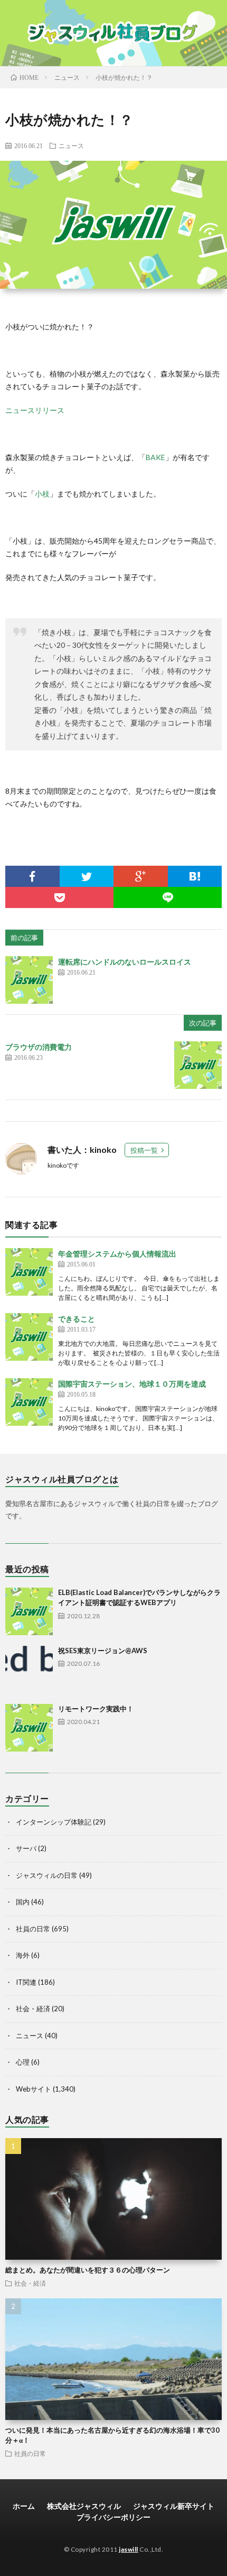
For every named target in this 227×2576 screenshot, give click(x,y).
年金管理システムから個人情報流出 (117, 1254)
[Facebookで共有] (32, 876)
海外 (23, 1955)
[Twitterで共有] (87, 876)
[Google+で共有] (141, 876)
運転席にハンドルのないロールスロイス (125, 962)
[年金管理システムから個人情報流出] (29, 1272)
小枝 (42, 494)
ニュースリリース (35, 410)
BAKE (155, 457)
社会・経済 (33, 2009)
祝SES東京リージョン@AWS (103, 1651)
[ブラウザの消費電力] (198, 1065)
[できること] (29, 1337)
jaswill (129, 2549)
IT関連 (26, 1982)
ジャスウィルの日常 (47, 1875)
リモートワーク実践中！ (96, 1709)
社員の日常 (33, 1929)
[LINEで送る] (168, 897)
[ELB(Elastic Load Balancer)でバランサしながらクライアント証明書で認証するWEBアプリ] (29, 1611)
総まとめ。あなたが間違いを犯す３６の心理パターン (88, 2270)
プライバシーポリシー (113, 2517)
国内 (23, 1902)
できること (77, 1319)
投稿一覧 (144, 1150)
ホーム (24, 2506)
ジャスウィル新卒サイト (174, 2506)
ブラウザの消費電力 (39, 1047)
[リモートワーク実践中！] (29, 1728)
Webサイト (34, 2089)
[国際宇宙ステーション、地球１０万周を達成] (29, 1402)
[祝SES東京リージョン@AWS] (29, 1670)
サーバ (26, 1848)
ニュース (71, 145)
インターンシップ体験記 (54, 1822)
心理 (23, 2062)
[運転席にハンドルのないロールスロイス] (29, 980)
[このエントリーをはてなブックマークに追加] (195, 876)
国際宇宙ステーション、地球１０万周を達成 (132, 1384)
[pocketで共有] (59, 897)
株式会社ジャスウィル (84, 2506)
